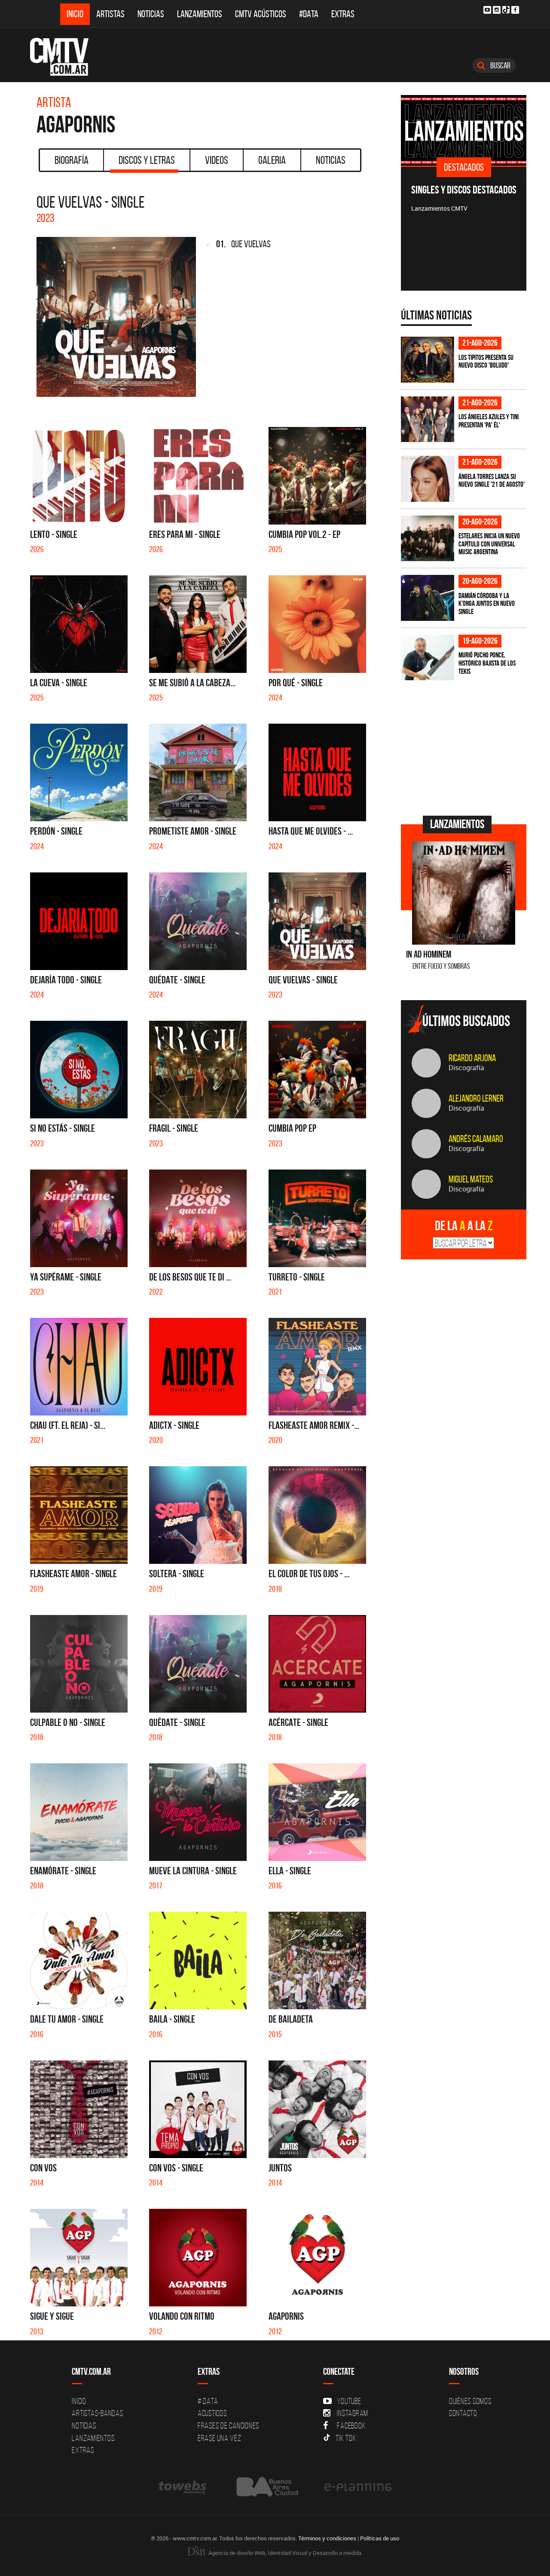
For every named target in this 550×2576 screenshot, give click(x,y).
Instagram (353, 2413)
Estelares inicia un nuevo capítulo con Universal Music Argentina (489, 544)
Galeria (272, 160)
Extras (343, 14)
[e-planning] (358, 2487)
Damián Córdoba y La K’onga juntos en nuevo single (487, 603)
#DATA (309, 14)
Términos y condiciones (327, 2538)
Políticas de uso (380, 2538)
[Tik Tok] (506, 10)
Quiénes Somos (470, 2401)
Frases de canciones (228, 2426)
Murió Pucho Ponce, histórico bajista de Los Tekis (487, 663)
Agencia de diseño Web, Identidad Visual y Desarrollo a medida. (285, 2553)
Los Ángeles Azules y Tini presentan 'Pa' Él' (489, 421)
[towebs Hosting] (183, 2487)
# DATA (208, 2401)
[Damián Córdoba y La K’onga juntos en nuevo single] (428, 598)
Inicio (75, 14)
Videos (217, 160)
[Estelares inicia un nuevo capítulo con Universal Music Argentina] (428, 539)
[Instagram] (497, 10)
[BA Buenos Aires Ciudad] (266, 2487)
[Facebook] (515, 10)
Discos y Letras (147, 160)
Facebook (351, 2426)
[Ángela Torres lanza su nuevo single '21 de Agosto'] (428, 479)
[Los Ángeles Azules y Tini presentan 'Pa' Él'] (428, 419)
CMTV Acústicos (261, 14)
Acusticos (212, 2413)
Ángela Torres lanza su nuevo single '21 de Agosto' (492, 481)
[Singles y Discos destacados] (464, 130)
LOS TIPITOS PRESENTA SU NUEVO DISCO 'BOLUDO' (486, 361)
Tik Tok (346, 2438)
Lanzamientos (200, 14)
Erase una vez (220, 2438)
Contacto (463, 2413)
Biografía (72, 160)
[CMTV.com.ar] (66, 57)
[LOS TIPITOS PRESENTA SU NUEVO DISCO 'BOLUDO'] (428, 360)
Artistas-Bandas (97, 2413)
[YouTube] (487, 10)
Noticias (151, 14)
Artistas (110, 14)
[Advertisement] (465, 747)
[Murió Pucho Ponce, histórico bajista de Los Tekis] (428, 658)
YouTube (349, 2401)
